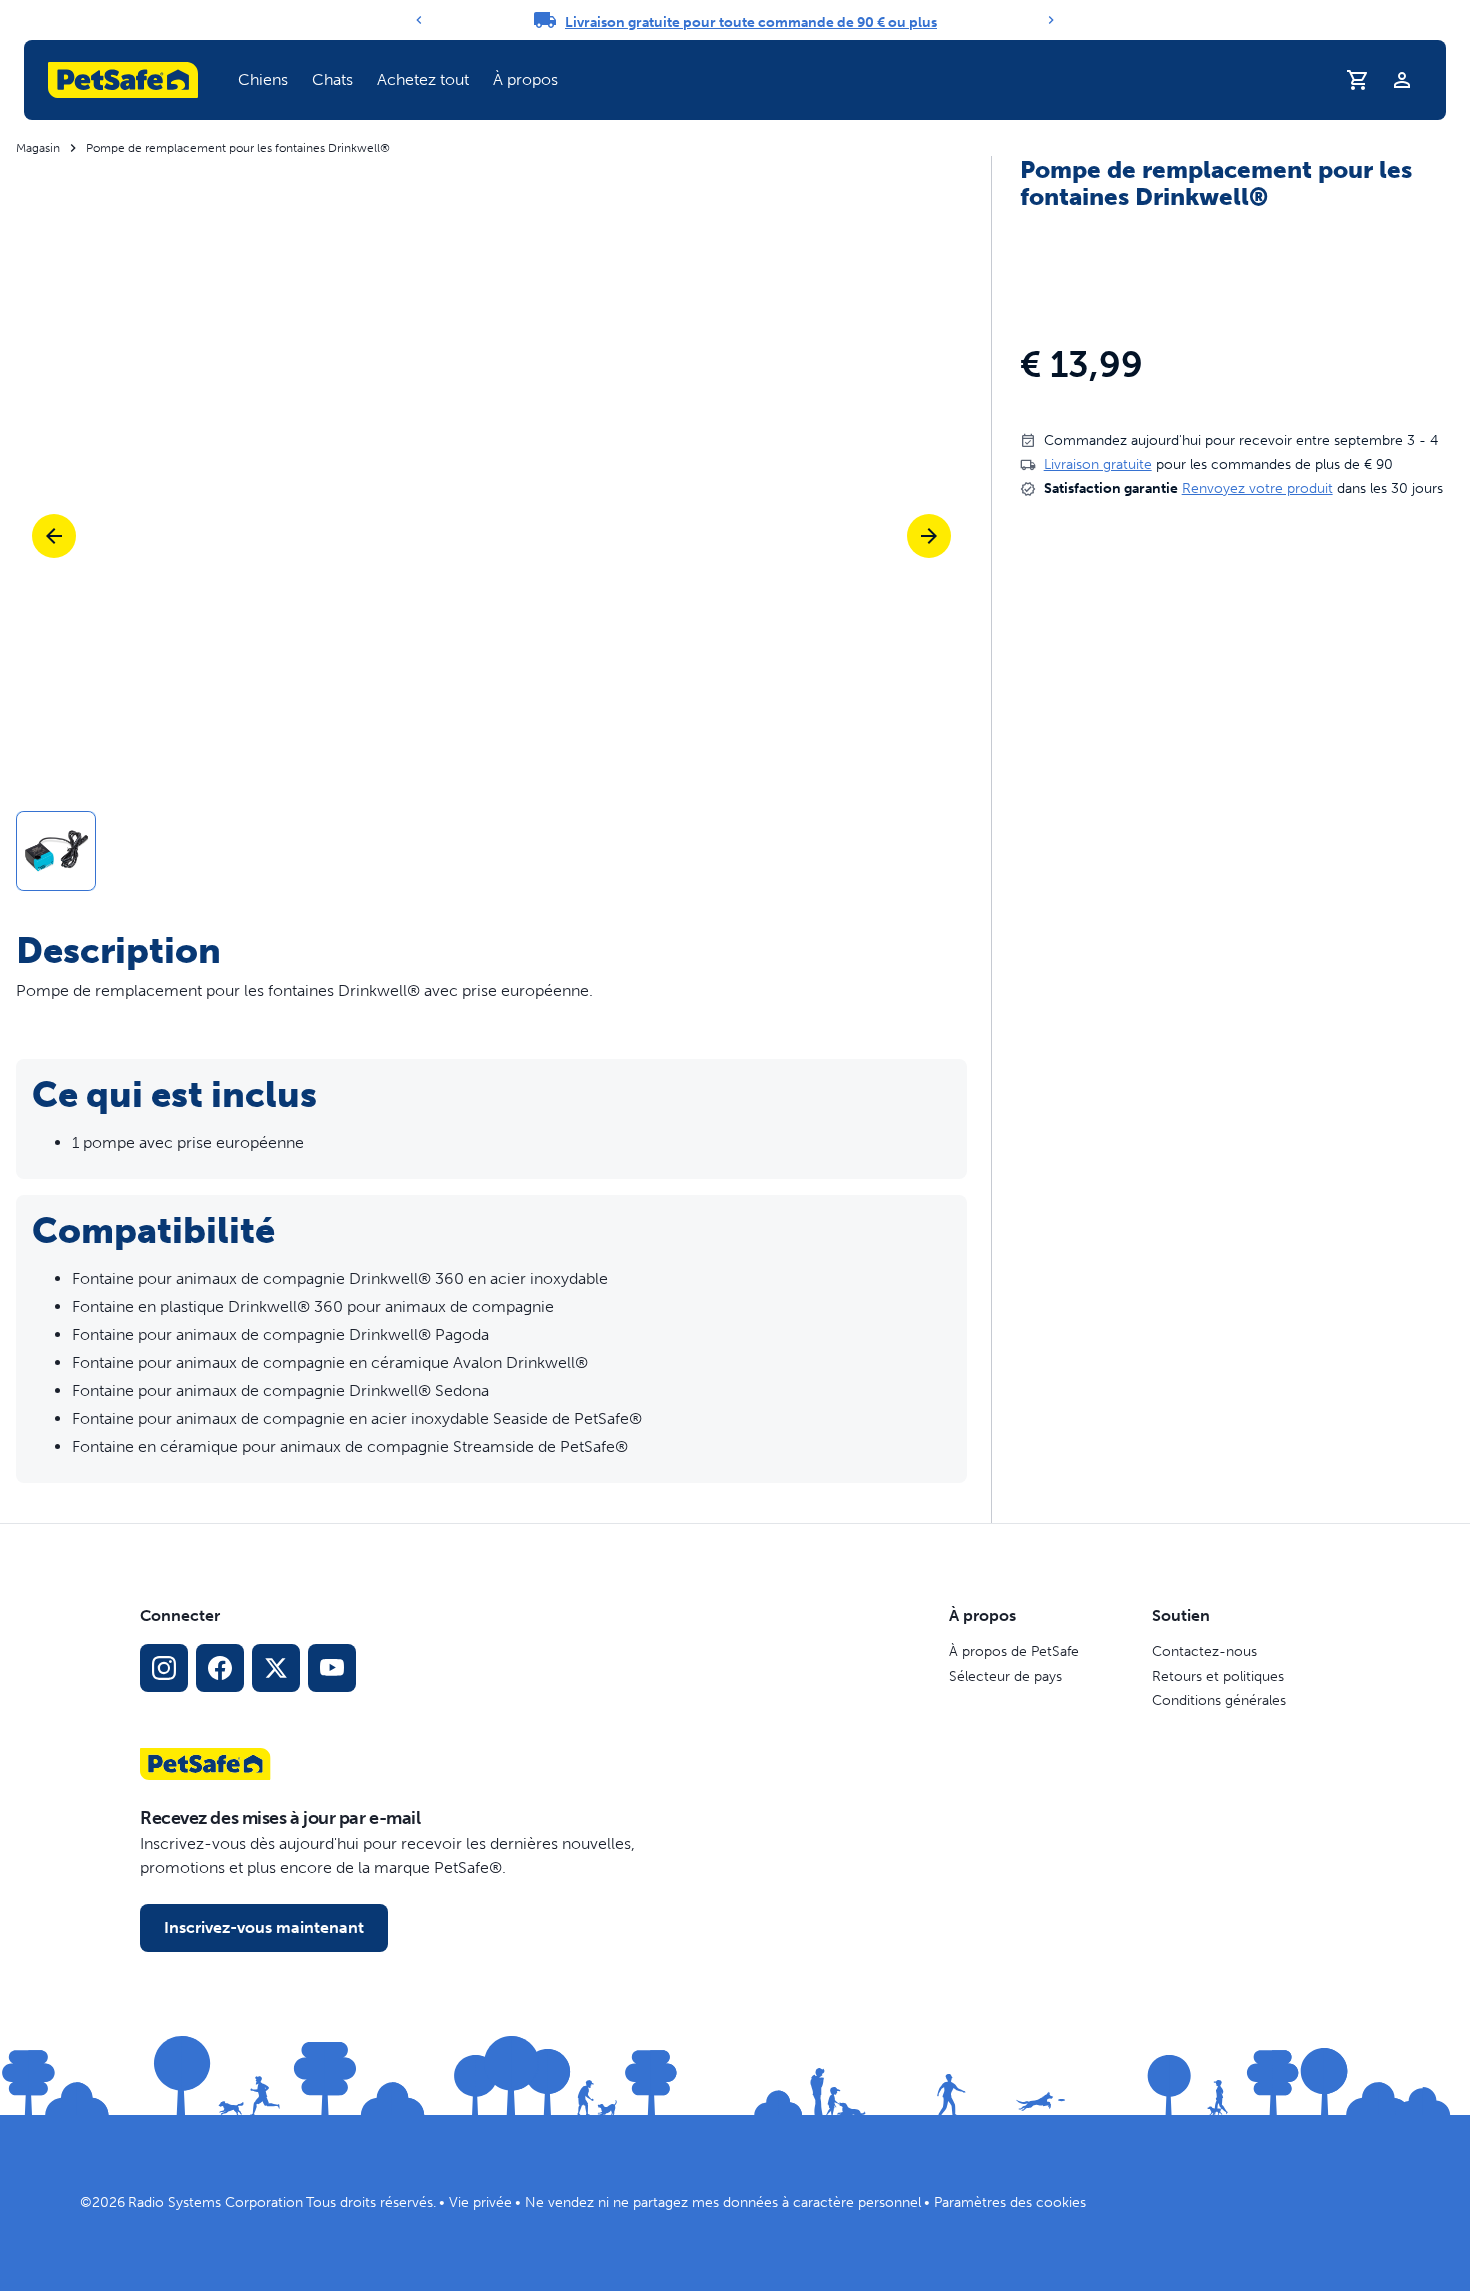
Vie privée (480, 2202)
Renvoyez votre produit (1257, 488)
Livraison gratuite (1098, 464)
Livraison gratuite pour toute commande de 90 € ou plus (751, 22)
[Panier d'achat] (1358, 80)
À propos (525, 79)
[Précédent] (419, 20)
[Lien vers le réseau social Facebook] (220, 1668)
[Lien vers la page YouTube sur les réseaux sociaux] (332, 1668)
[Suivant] (1051, 20)
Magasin (38, 148)
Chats (332, 79)
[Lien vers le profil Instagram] (164, 1668)
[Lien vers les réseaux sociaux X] (276, 1668)
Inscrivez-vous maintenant (264, 1927)
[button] (263, 80)
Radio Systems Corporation (215, 2202)
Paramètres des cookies (1010, 2202)
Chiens (263, 79)
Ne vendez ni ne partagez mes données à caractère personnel (723, 2202)
